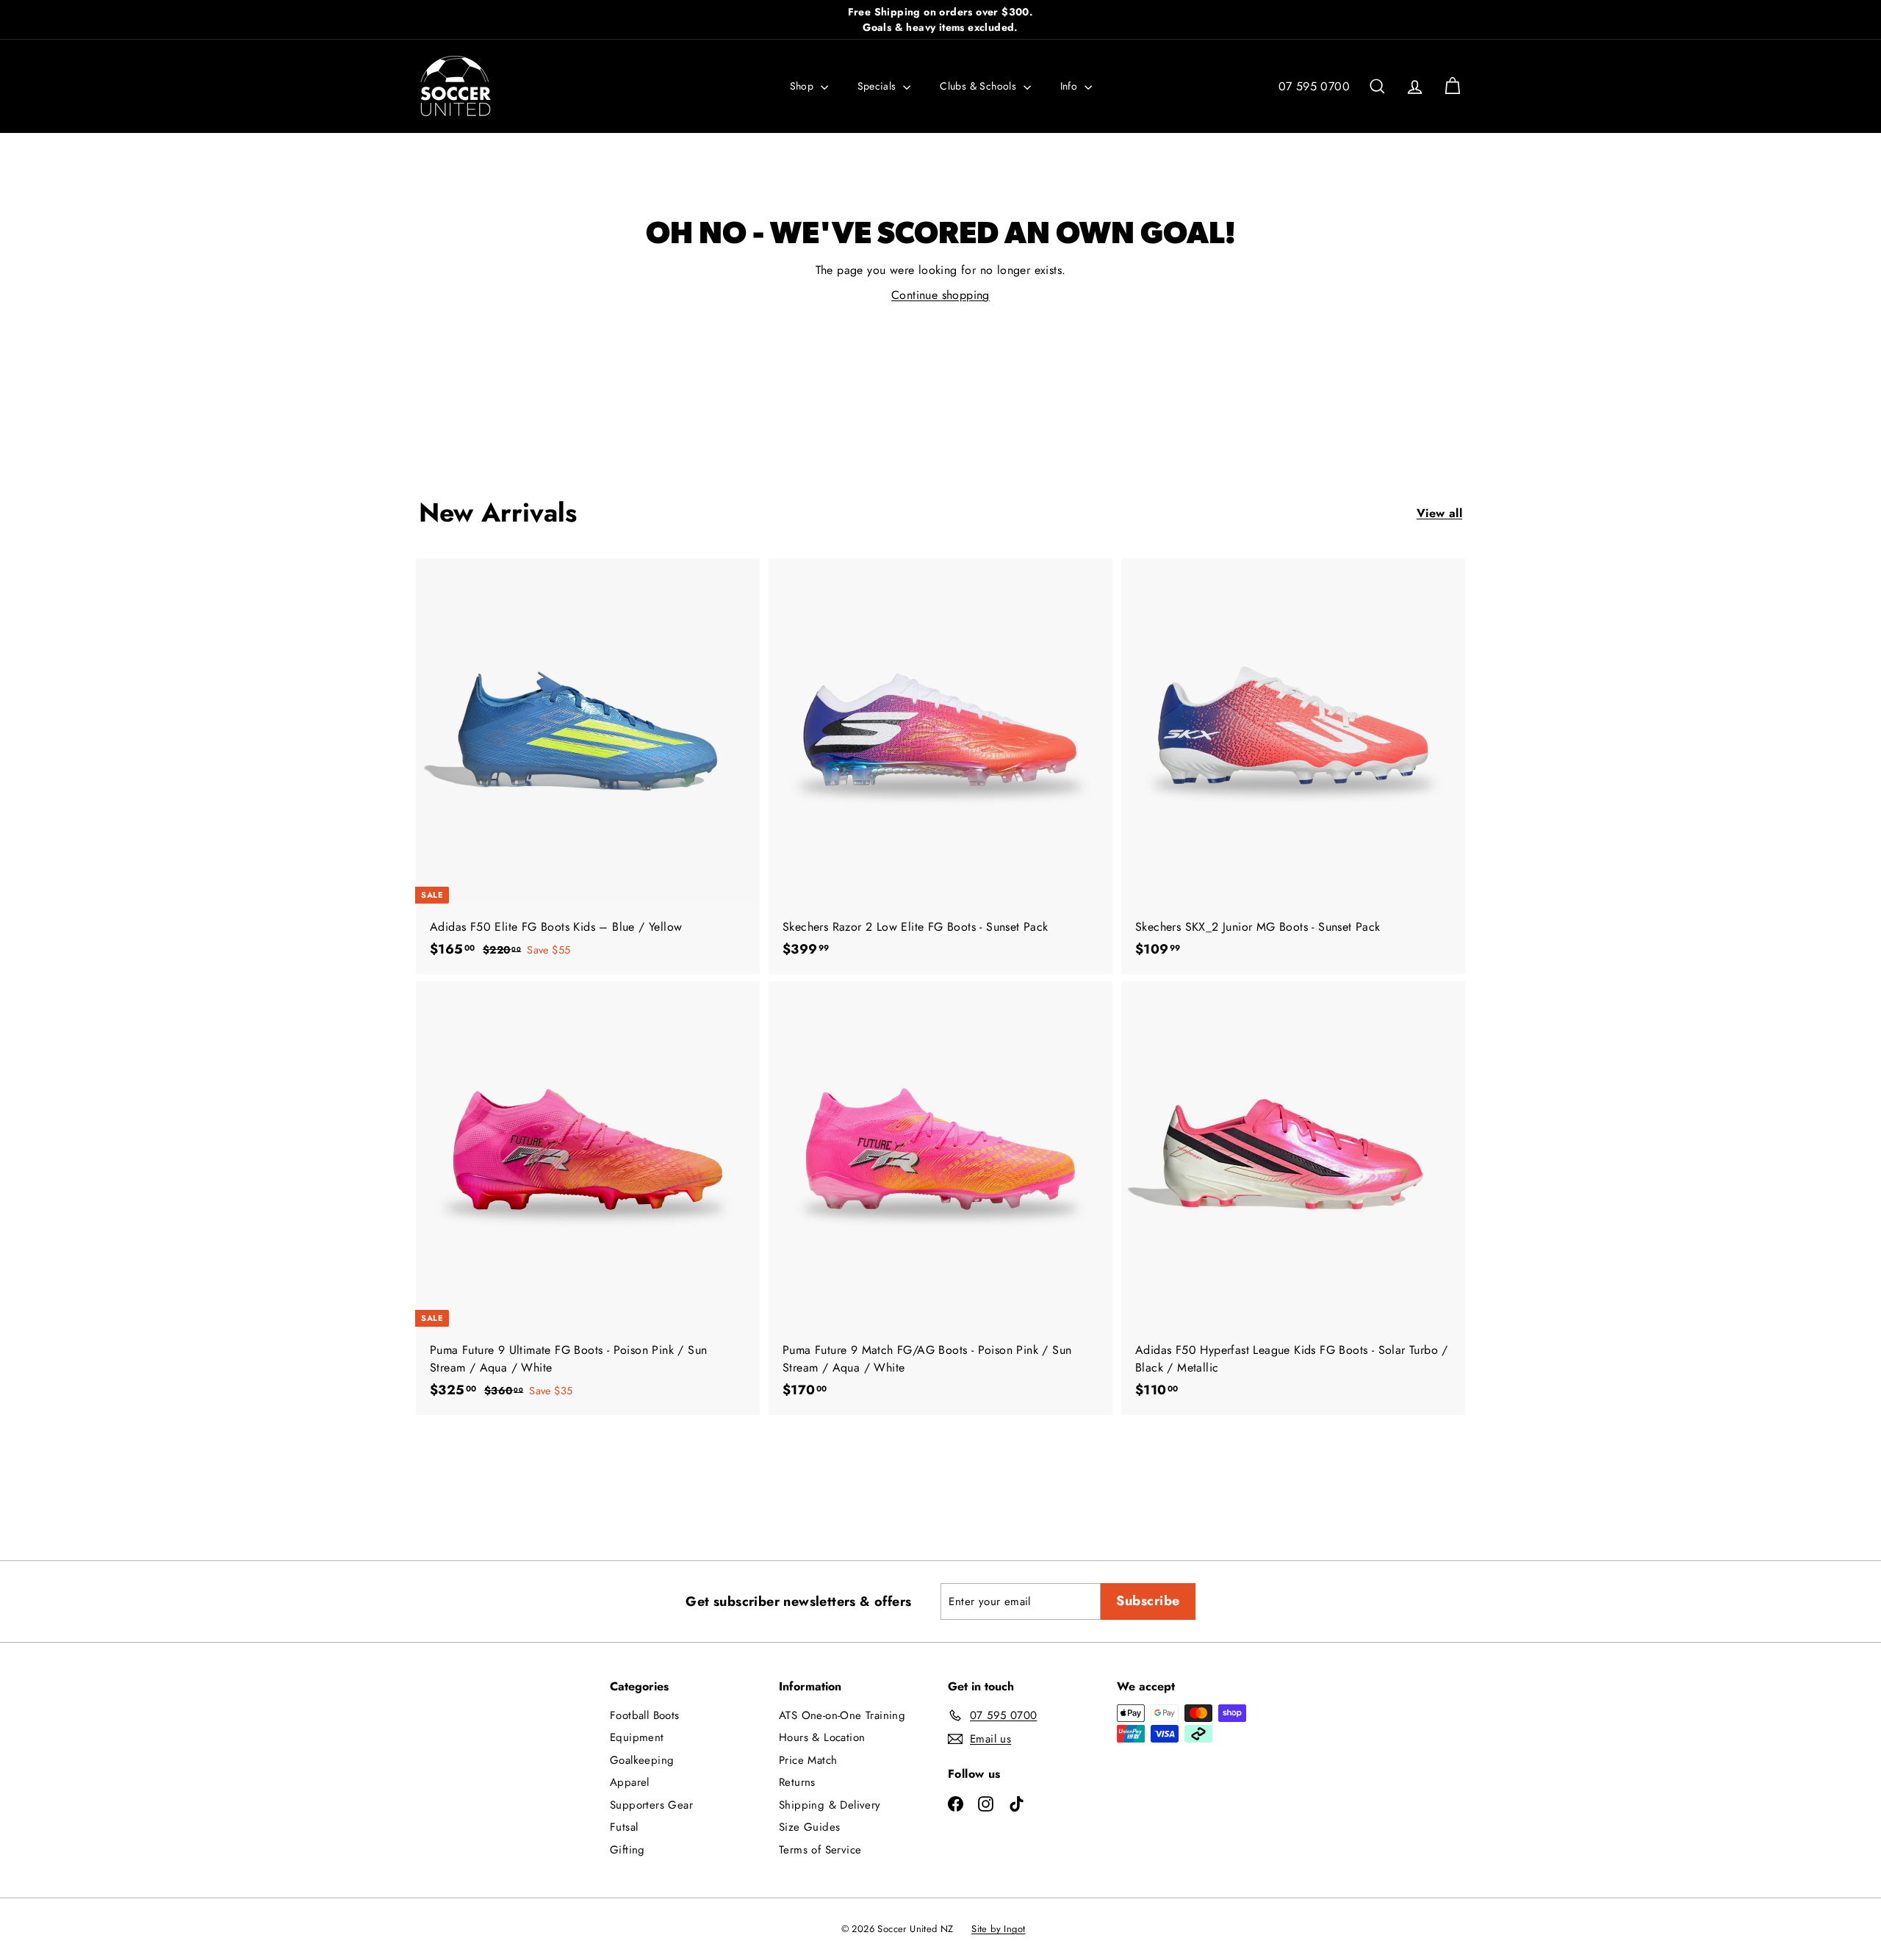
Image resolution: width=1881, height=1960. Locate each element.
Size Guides (809, 1827)
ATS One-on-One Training (842, 1715)
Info (1071, 86)
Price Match (808, 1760)
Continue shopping (940, 295)
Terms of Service (820, 1850)
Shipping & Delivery (830, 1805)
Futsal (624, 1827)
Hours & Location (822, 1737)
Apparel (630, 1782)
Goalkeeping (642, 1760)
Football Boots (645, 1715)
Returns (797, 1782)
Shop (803, 86)
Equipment (637, 1737)
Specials (879, 86)
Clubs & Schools (979, 86)
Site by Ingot (998, 1929)
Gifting (627, 1850)
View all (1439, 513)
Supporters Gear (651, 1805)
